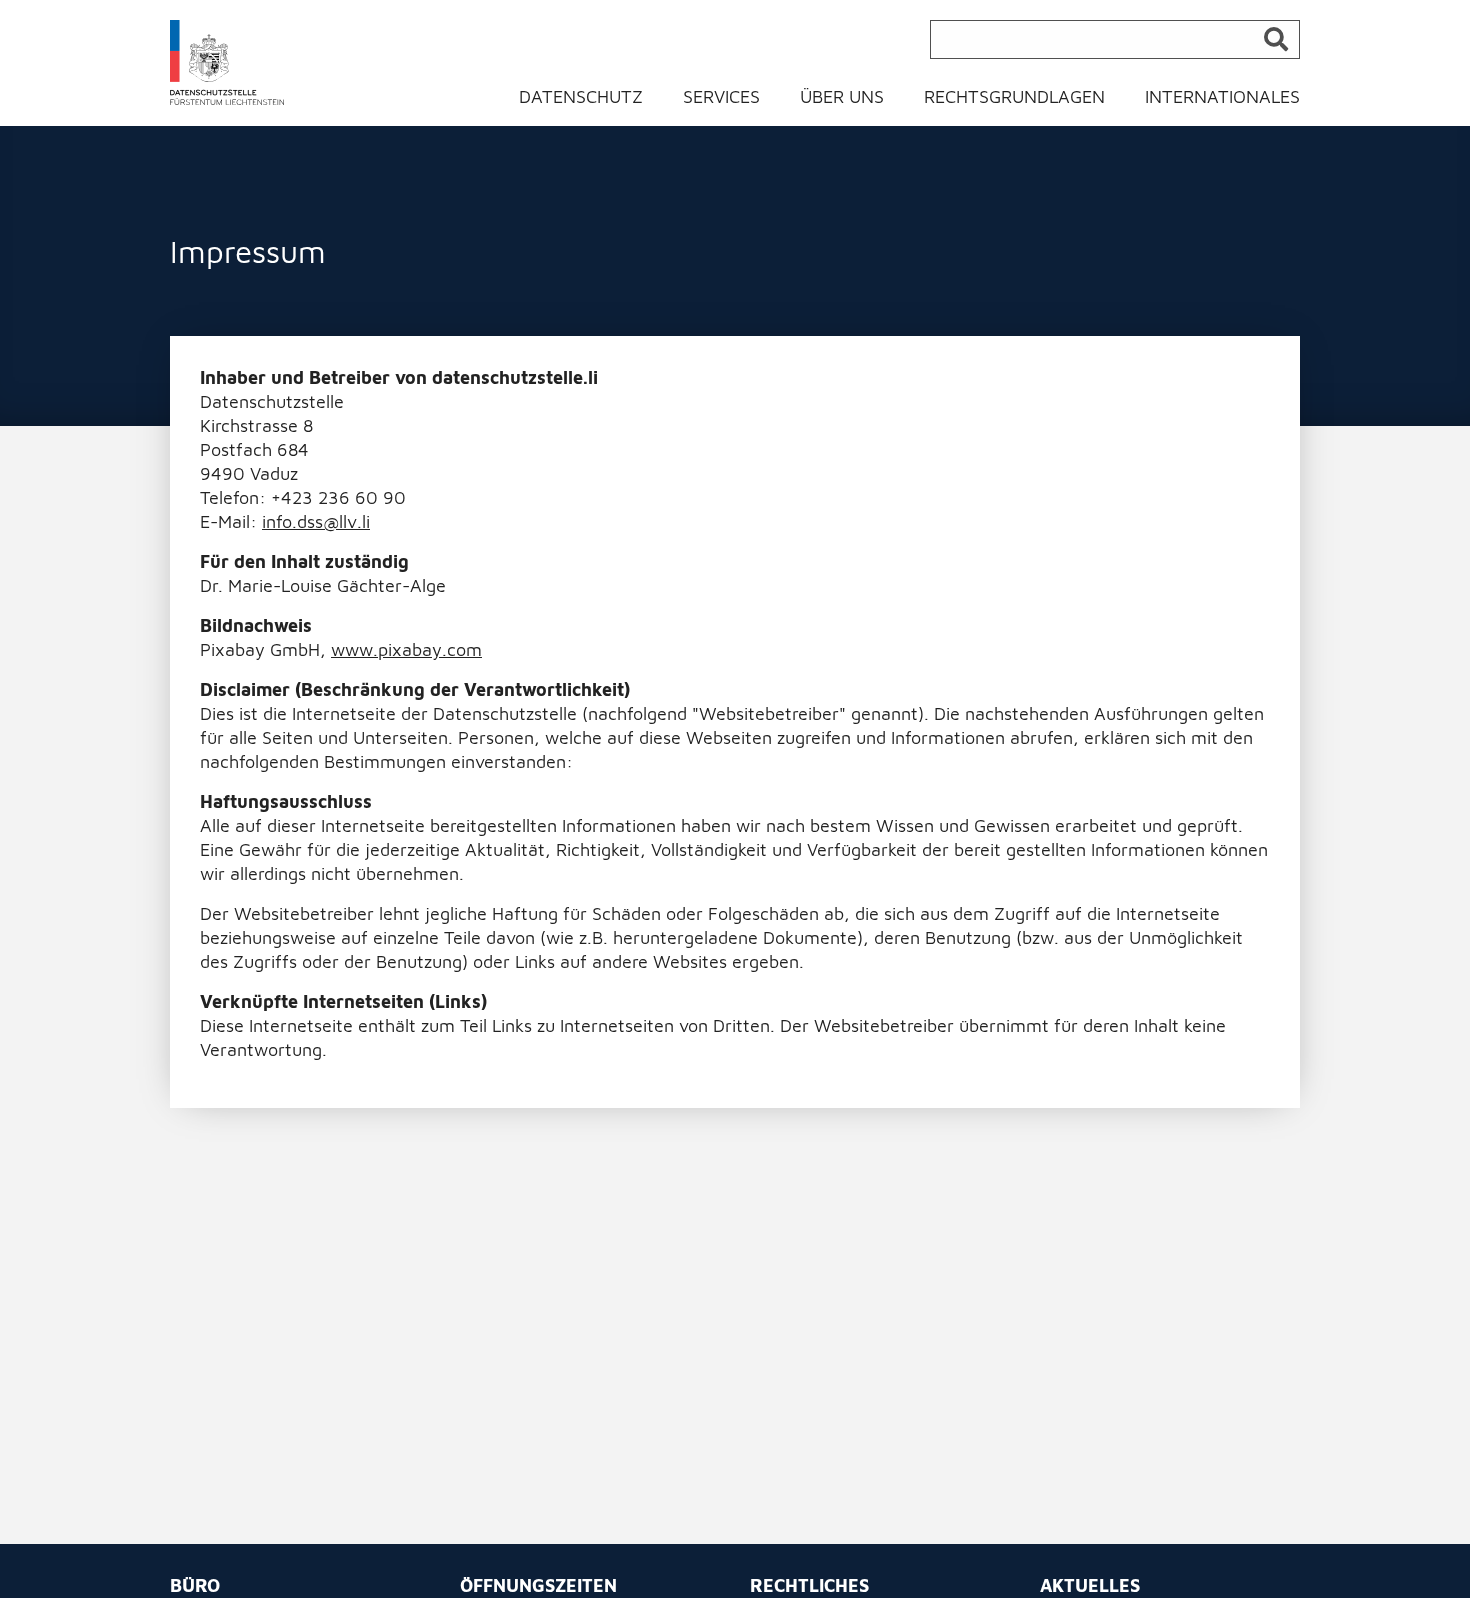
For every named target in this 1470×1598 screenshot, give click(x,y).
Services (721, 96)
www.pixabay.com (406, 649)
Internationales (1222, 96)
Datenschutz (581, 96)
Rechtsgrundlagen (1014, 96)
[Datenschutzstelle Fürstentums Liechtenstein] (227, 61)
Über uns (842, 96)
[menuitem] (593, 101)
